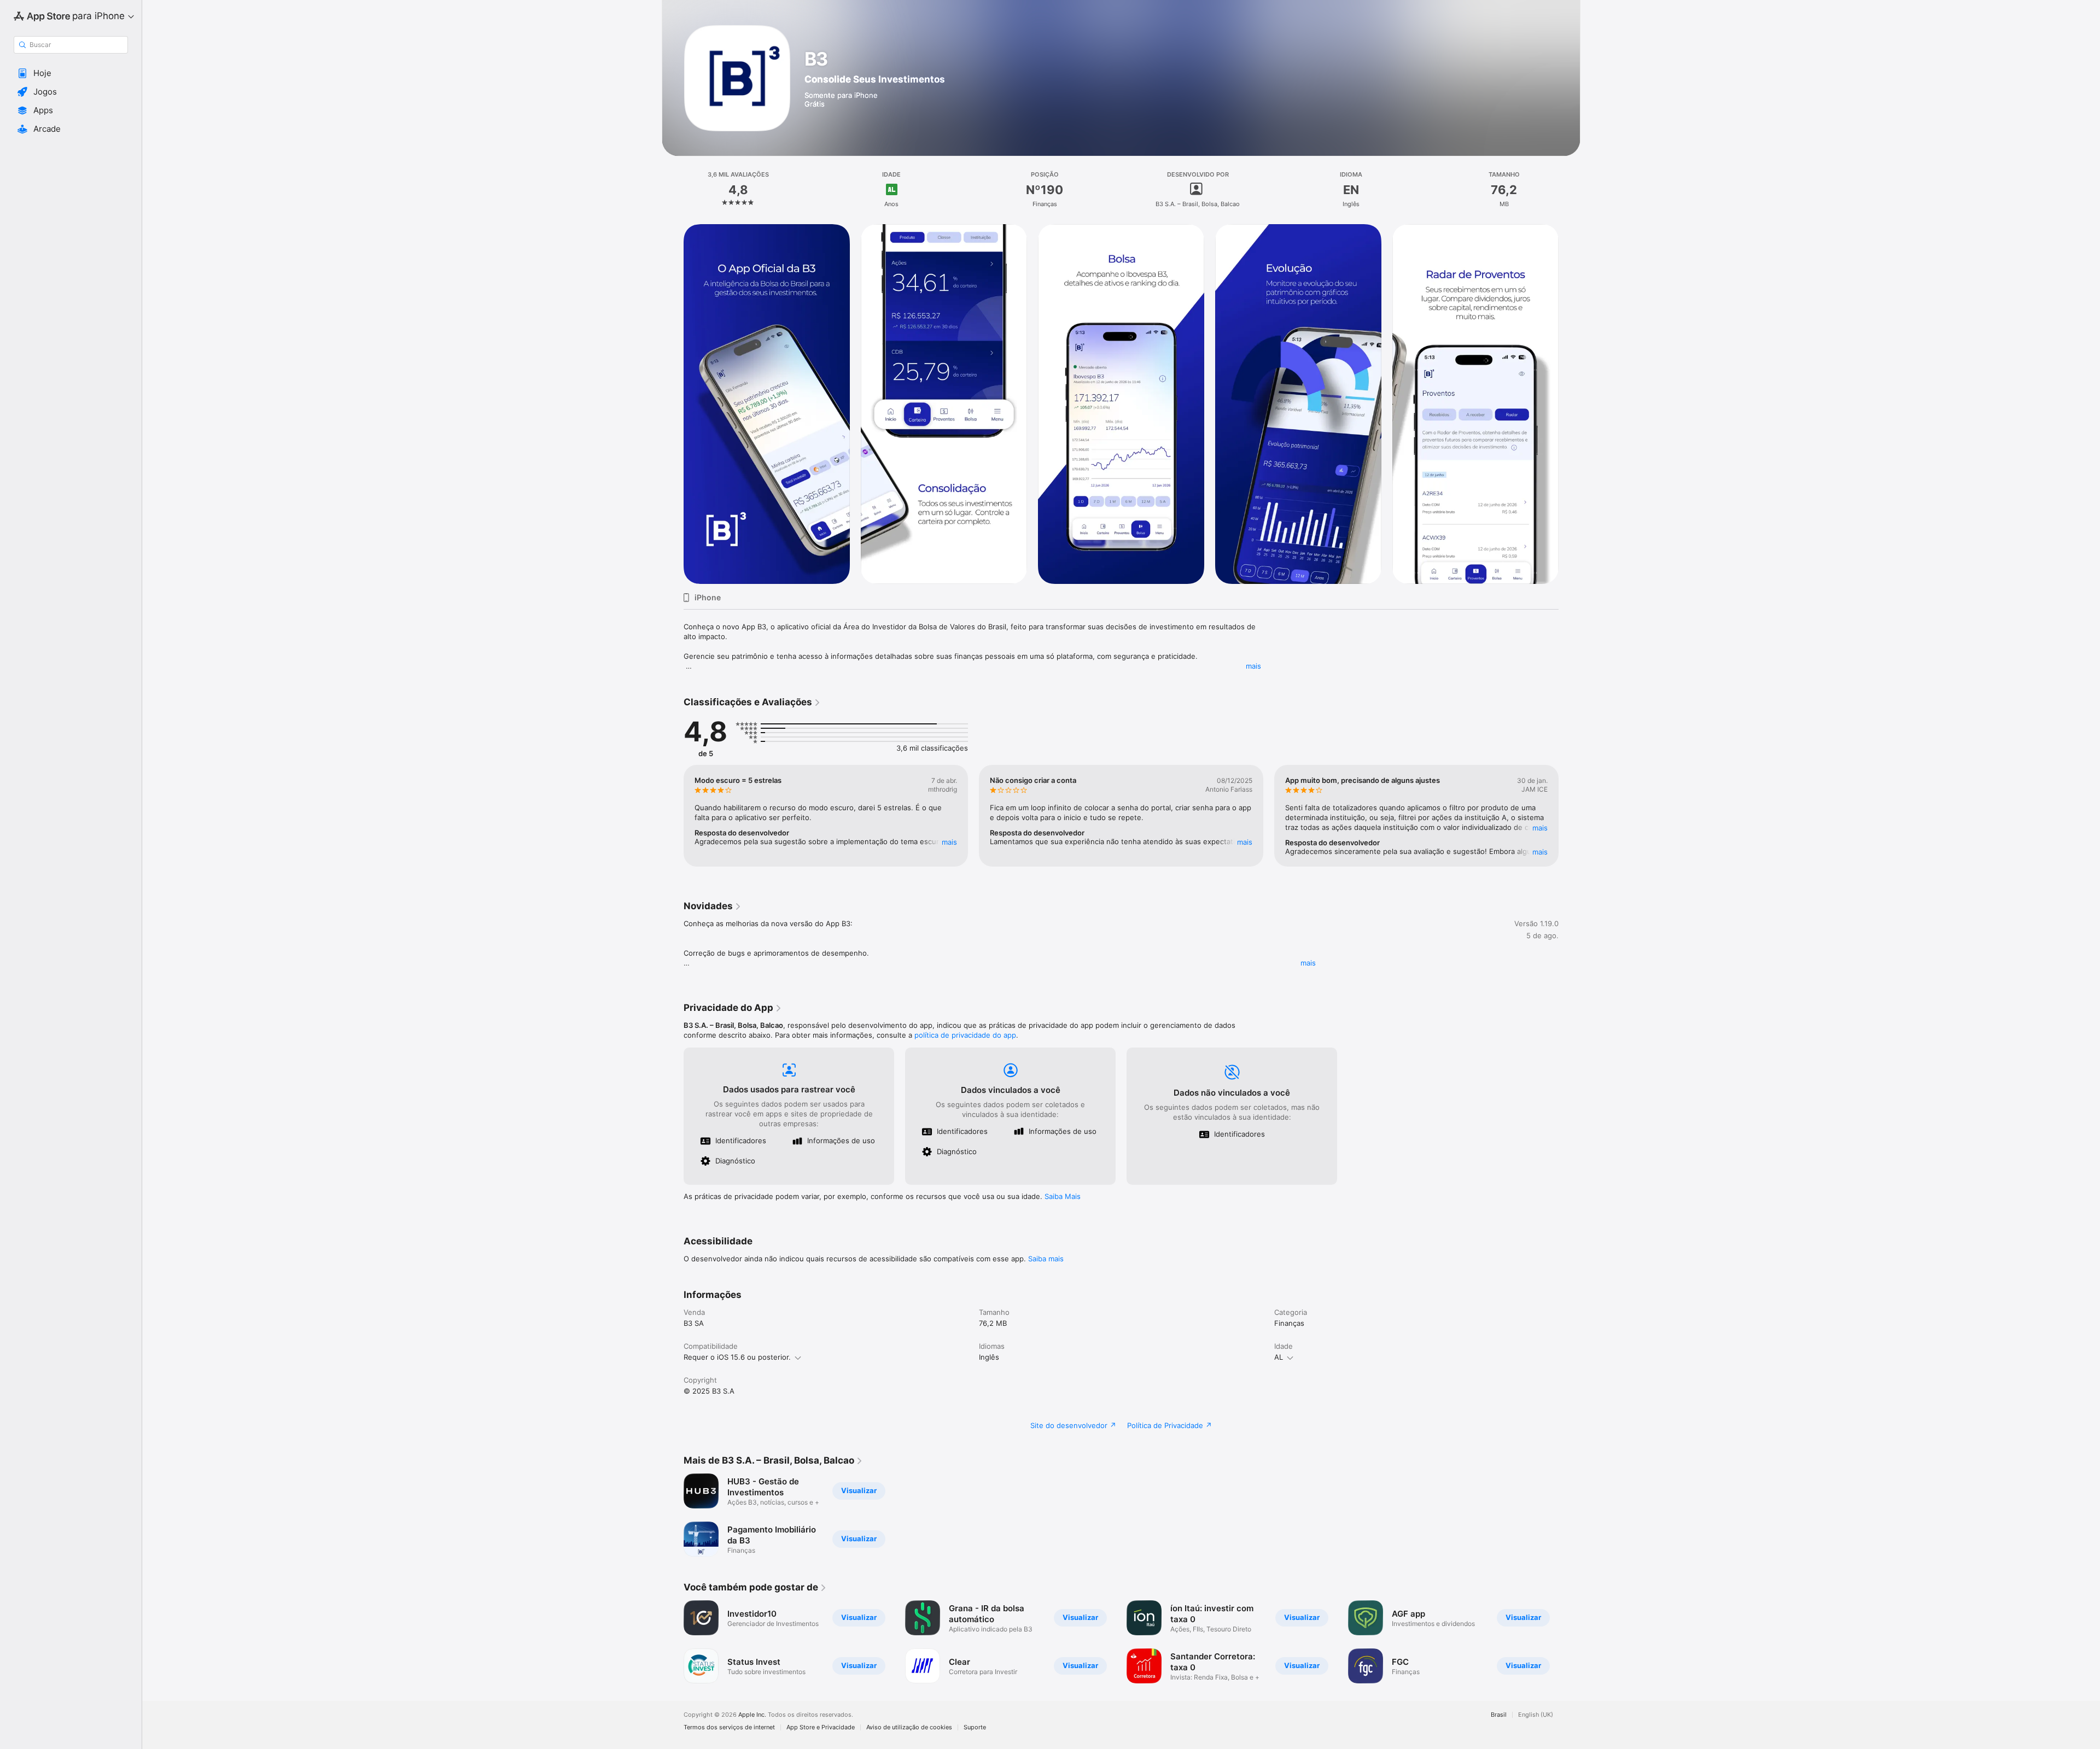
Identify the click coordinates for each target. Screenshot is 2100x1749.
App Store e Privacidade (821, 1727)
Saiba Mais (1063, 1196)
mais (1253, 666)
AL (1279, 1357)
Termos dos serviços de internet (729, 1727)
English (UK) (1536, 1715)
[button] (71, 73)
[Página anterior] (673, 404)
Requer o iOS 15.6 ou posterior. (737, 1357)
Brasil (1499, 1715)
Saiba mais (1046, 1259)
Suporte (975, 1727)
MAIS (949, 842)
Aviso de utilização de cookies (909, 1727)
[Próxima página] (1570, 404)
